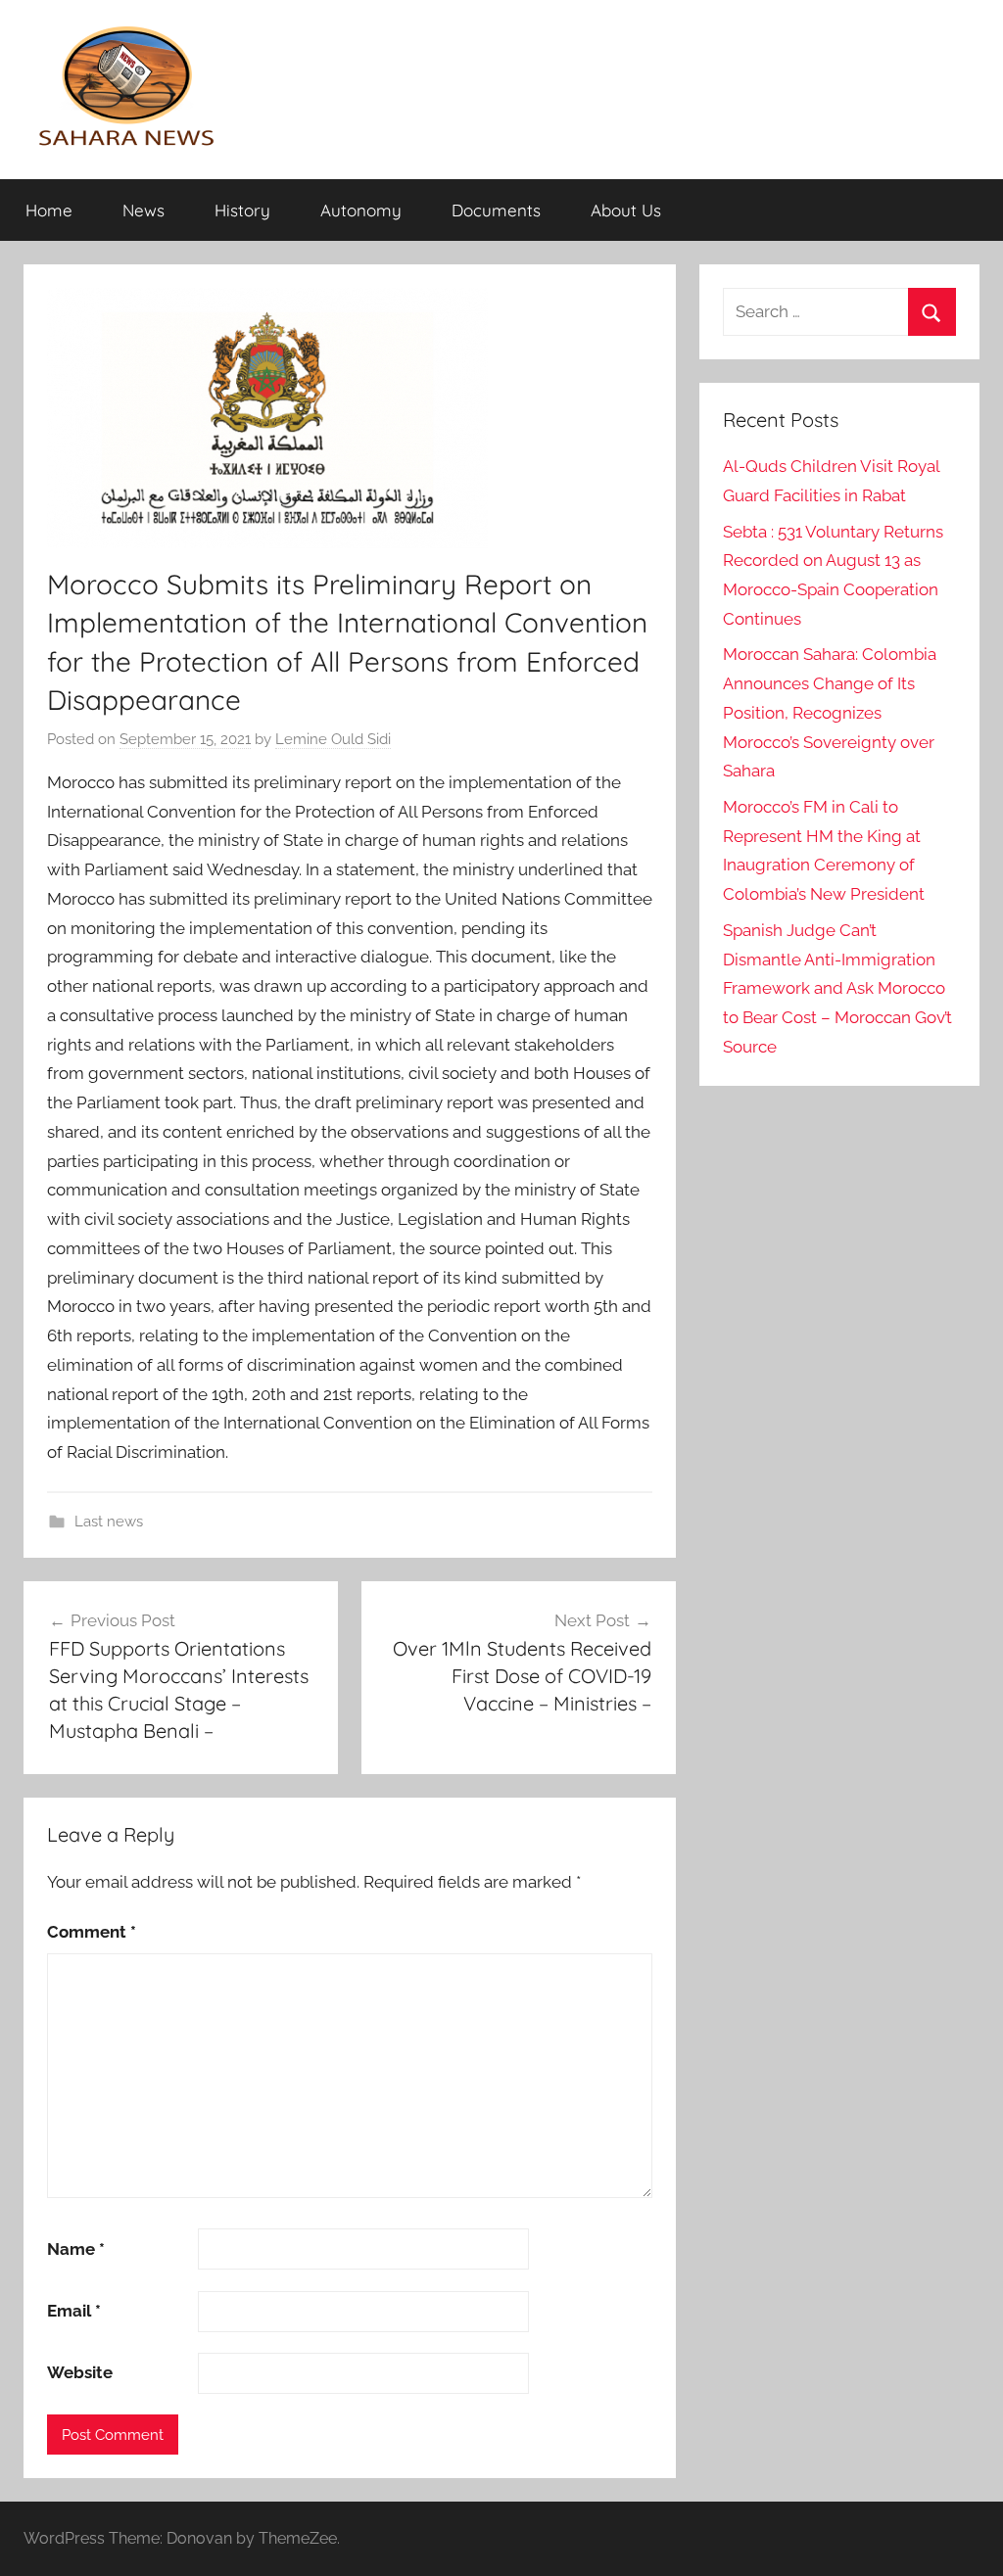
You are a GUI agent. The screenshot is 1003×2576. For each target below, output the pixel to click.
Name (76, 2249)
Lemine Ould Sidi (333, 739)
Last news (109, 1522)
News (143, 210)
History (242, 210)
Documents (496, 210)
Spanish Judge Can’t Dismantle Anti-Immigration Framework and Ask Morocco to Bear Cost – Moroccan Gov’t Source (837, 988)
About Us (626, 210)
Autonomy (361, 210)
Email (74, 2311)
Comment (92, 1932)
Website (80, 2372)
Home (49, 210)
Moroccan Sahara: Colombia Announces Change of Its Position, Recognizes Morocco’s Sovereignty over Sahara (830, 712)
